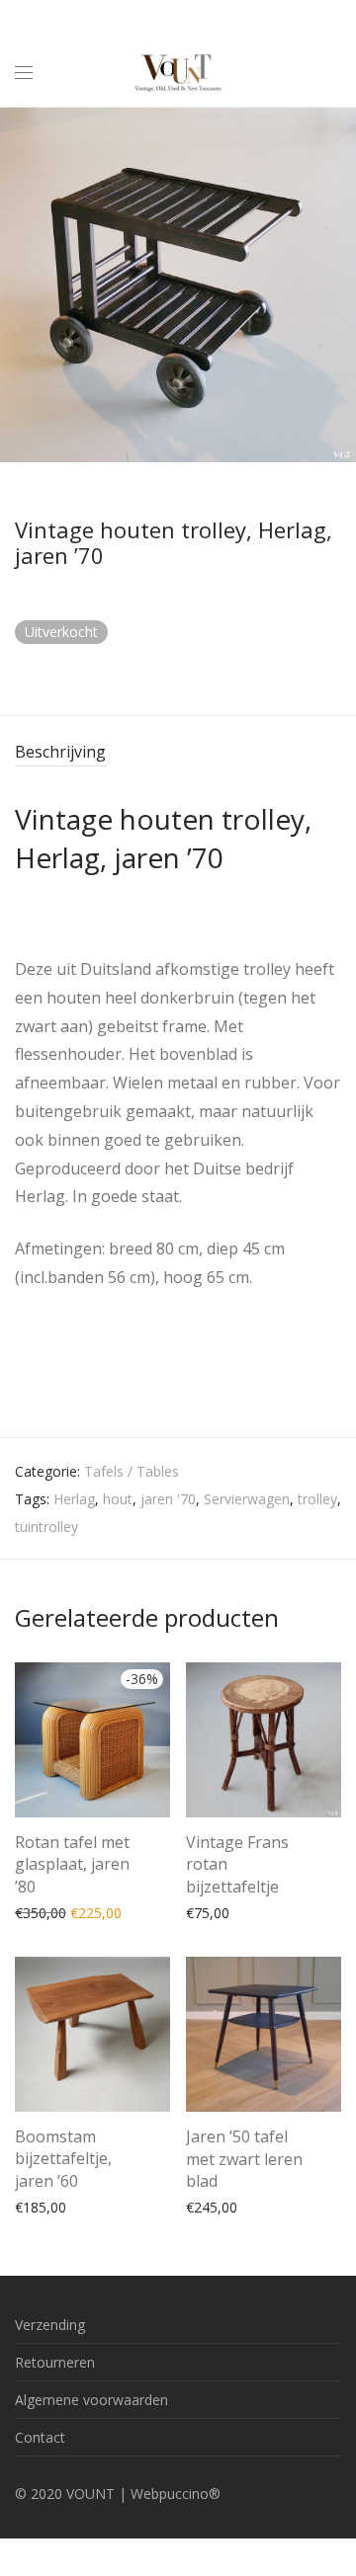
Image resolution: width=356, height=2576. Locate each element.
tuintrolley (46, 1527)
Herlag (74, 1499)
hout (118, 1499)
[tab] (178, 753)
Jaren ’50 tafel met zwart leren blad (244, 2159)
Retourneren (55, 2362)
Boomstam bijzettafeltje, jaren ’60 (63, 2159)
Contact (40, 2437)
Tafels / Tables (132, 1471)
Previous (19, 284)
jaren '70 (168, 1499)
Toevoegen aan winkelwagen (98, 1912)
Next (337, 284)
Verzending (50, 2325)
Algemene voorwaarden (91, 2400)
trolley (317, 1499)
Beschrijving (60, 752)
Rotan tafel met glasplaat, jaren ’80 (72, 1864)
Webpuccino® (176, 2494)
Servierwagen (247, 1499)
